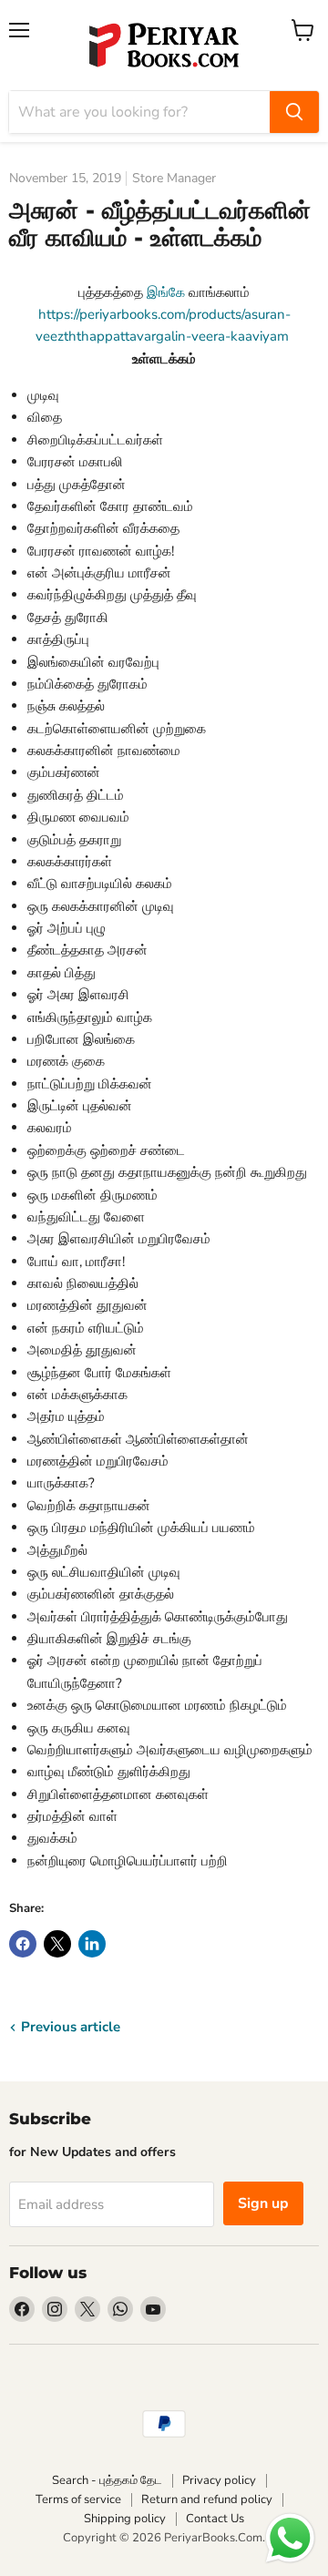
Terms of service (78, 2499)
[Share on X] (57, 1944)
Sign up (263, 2203)
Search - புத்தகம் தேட (107, 2480)
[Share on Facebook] (23, 1944)
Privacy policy (219, 2480)
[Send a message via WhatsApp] (290, 2538)
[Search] (294, 112)
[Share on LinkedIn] (92, 1944)
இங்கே (166, 292)
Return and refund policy (207, 2499)
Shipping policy (125, 2519)
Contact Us (215, 2519)
